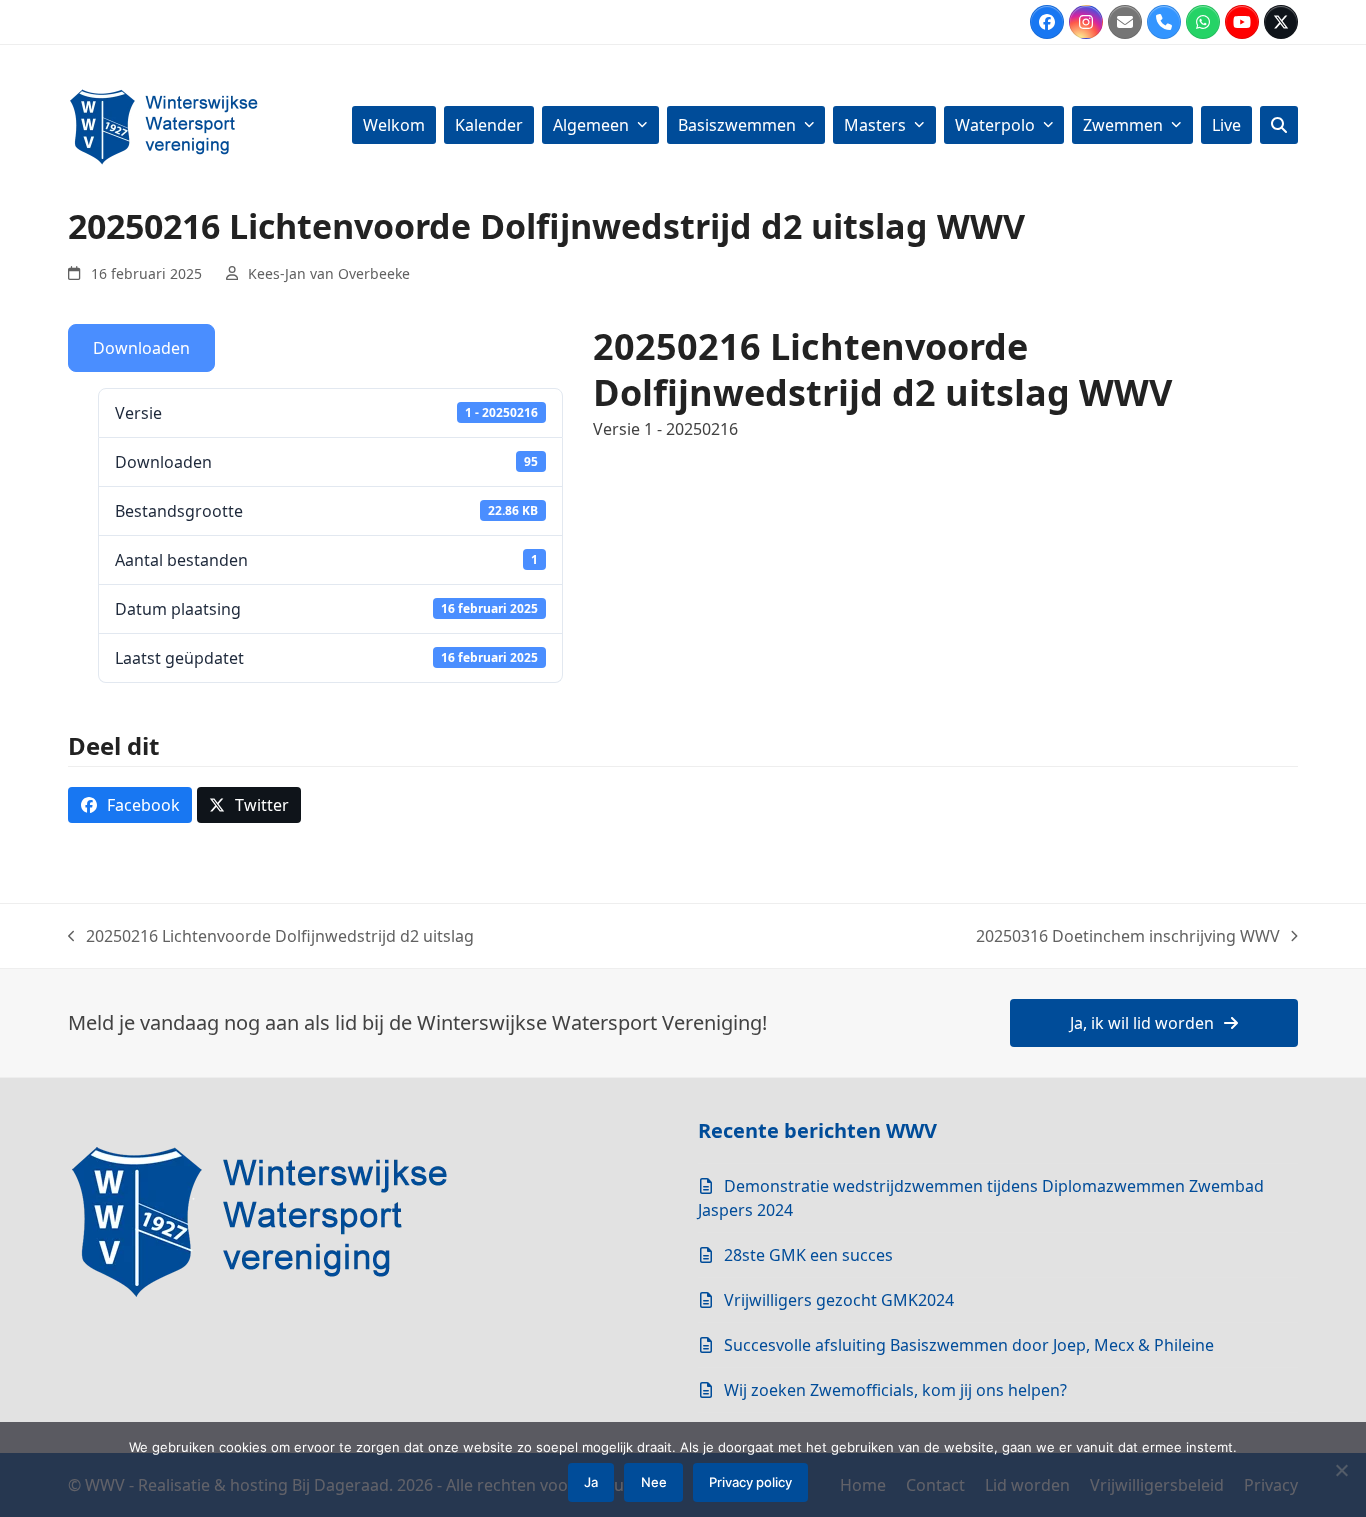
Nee (654, 1482)
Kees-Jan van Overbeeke (329, 273)
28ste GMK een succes (808, 1255)
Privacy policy (750, 1482)
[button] (1279, 125)
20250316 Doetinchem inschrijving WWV (1128, 936)
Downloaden (141, 348)
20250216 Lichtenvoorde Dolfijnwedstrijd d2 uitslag (271, 936)
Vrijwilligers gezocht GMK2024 (839, 1300)
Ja (591, 1482)
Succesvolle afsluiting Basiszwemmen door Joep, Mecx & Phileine (969, 1345)
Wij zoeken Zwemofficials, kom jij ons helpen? (895, 1390)
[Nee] (1341, 1470)
